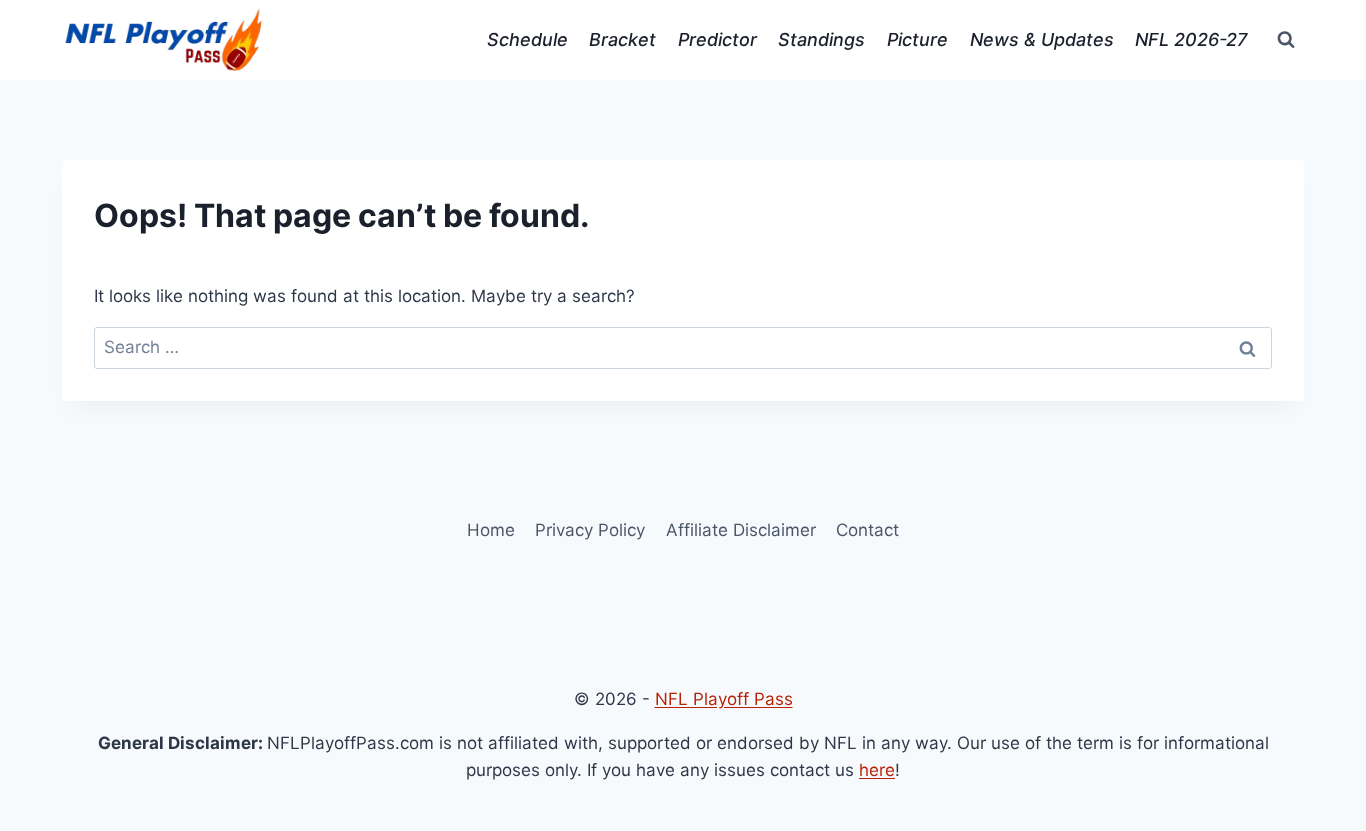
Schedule (527, 39)
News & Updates (1042, 39)
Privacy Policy (590, 530)
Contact (867, 530)
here (877, 770)
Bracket (622, 39)
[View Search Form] (1286, 40)
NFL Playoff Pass (724, 699)
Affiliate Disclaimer (741, 530)
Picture (917, 39)
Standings (821, 39)
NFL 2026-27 (1191, 39)
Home (491, 530)
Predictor (717, 39)
